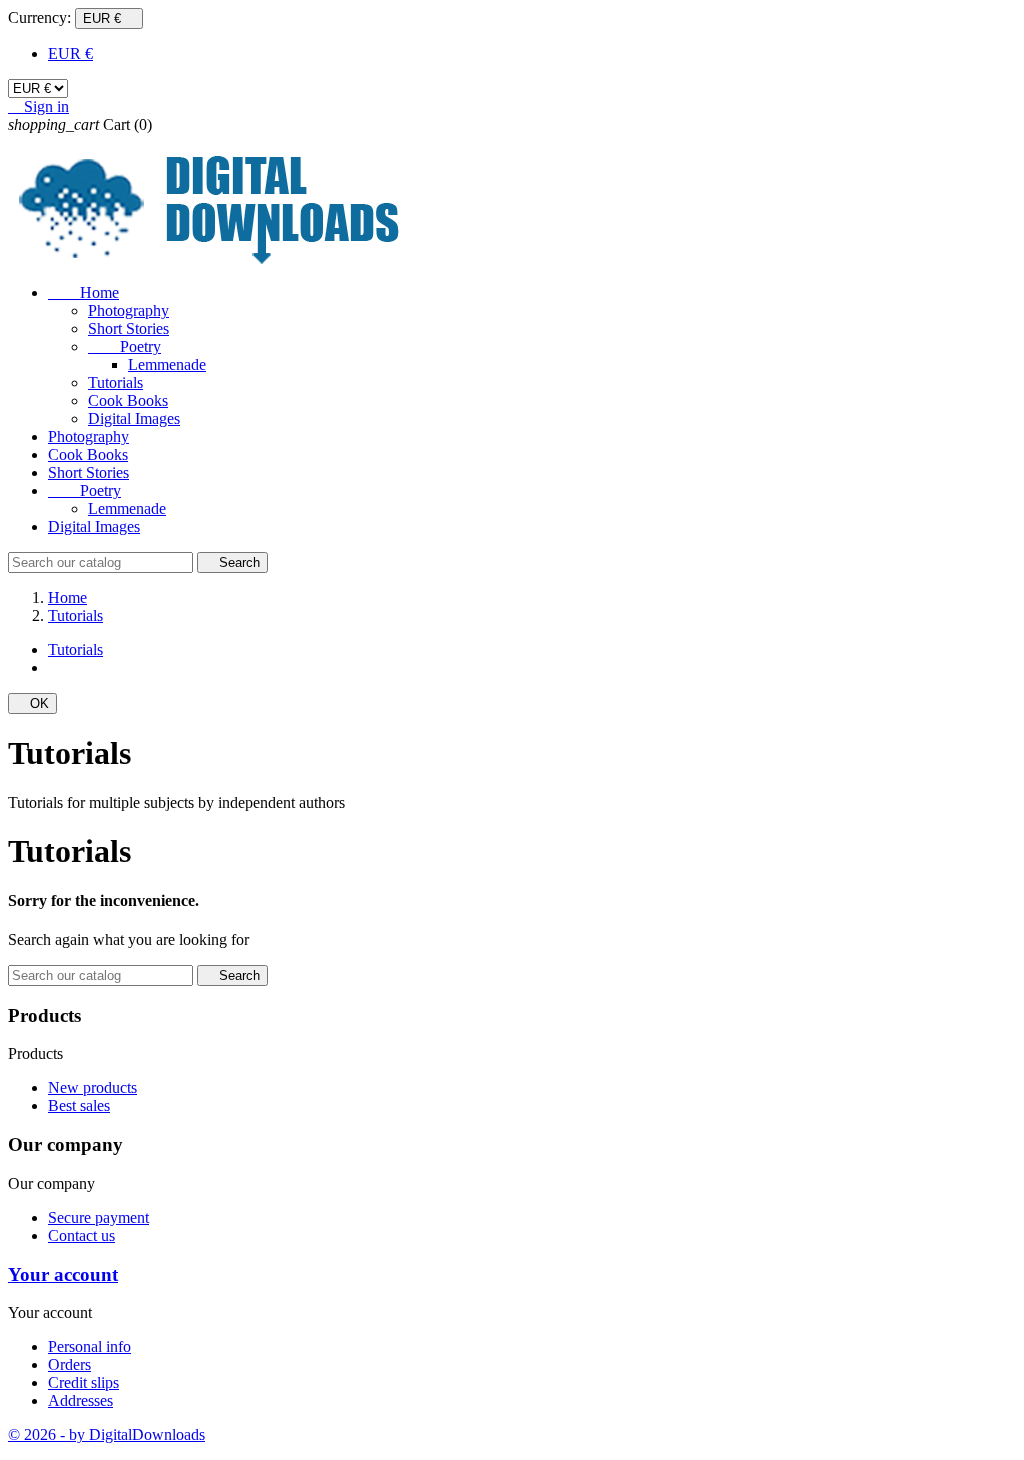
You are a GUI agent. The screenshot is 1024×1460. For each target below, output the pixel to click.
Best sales (79, 1105)
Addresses (80, 1400)
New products (92, 1087)
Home (83, 292)
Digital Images (134, 418)
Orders (69, 1364)
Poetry (124, 346)
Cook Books (128, 400)
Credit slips (83, 1382)
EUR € (70, 53)
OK (32, 703)
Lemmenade (167, 364)
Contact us (81, 1235)
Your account (63, 1274)
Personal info (89, 1346)
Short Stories (128, 328)
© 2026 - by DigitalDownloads (106, 1434)
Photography (128, 310)
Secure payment (98, 1217)
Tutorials (115, 382)
